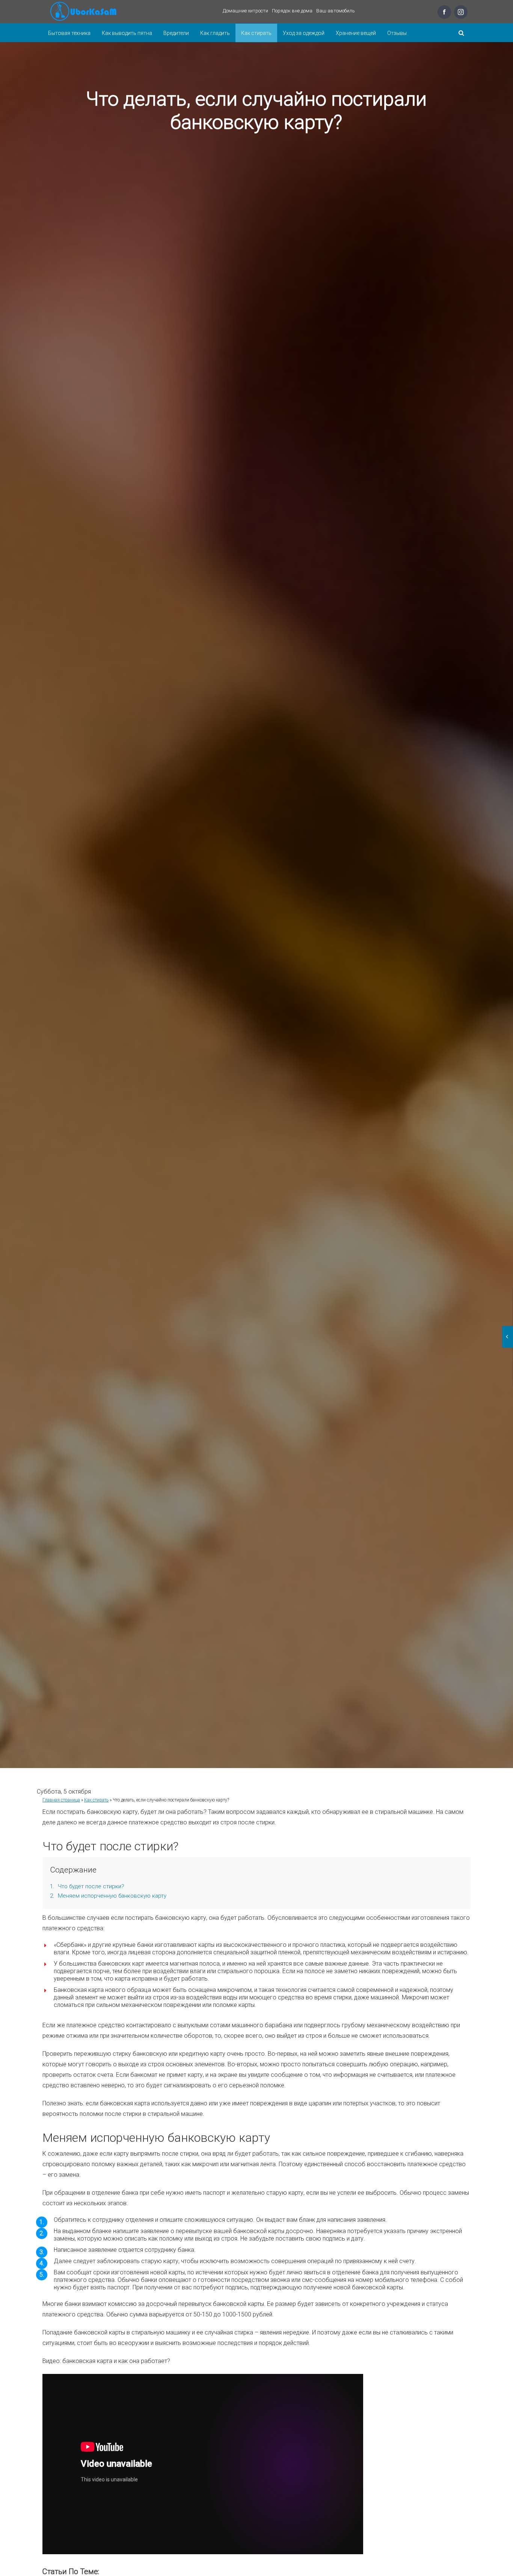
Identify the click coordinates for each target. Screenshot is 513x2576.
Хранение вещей (356, 33)
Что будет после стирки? (87, 1886)
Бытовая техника (69, 33)
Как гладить (215, 33)
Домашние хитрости (245, 11)
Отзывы (397, 33)
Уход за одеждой (304, 33)
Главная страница (61, 1800)
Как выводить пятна (127, 33)
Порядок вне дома (292, 11)
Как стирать (256, 33)
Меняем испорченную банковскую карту (108, 1896)
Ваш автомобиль (336, 11)
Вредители (176, 33)
